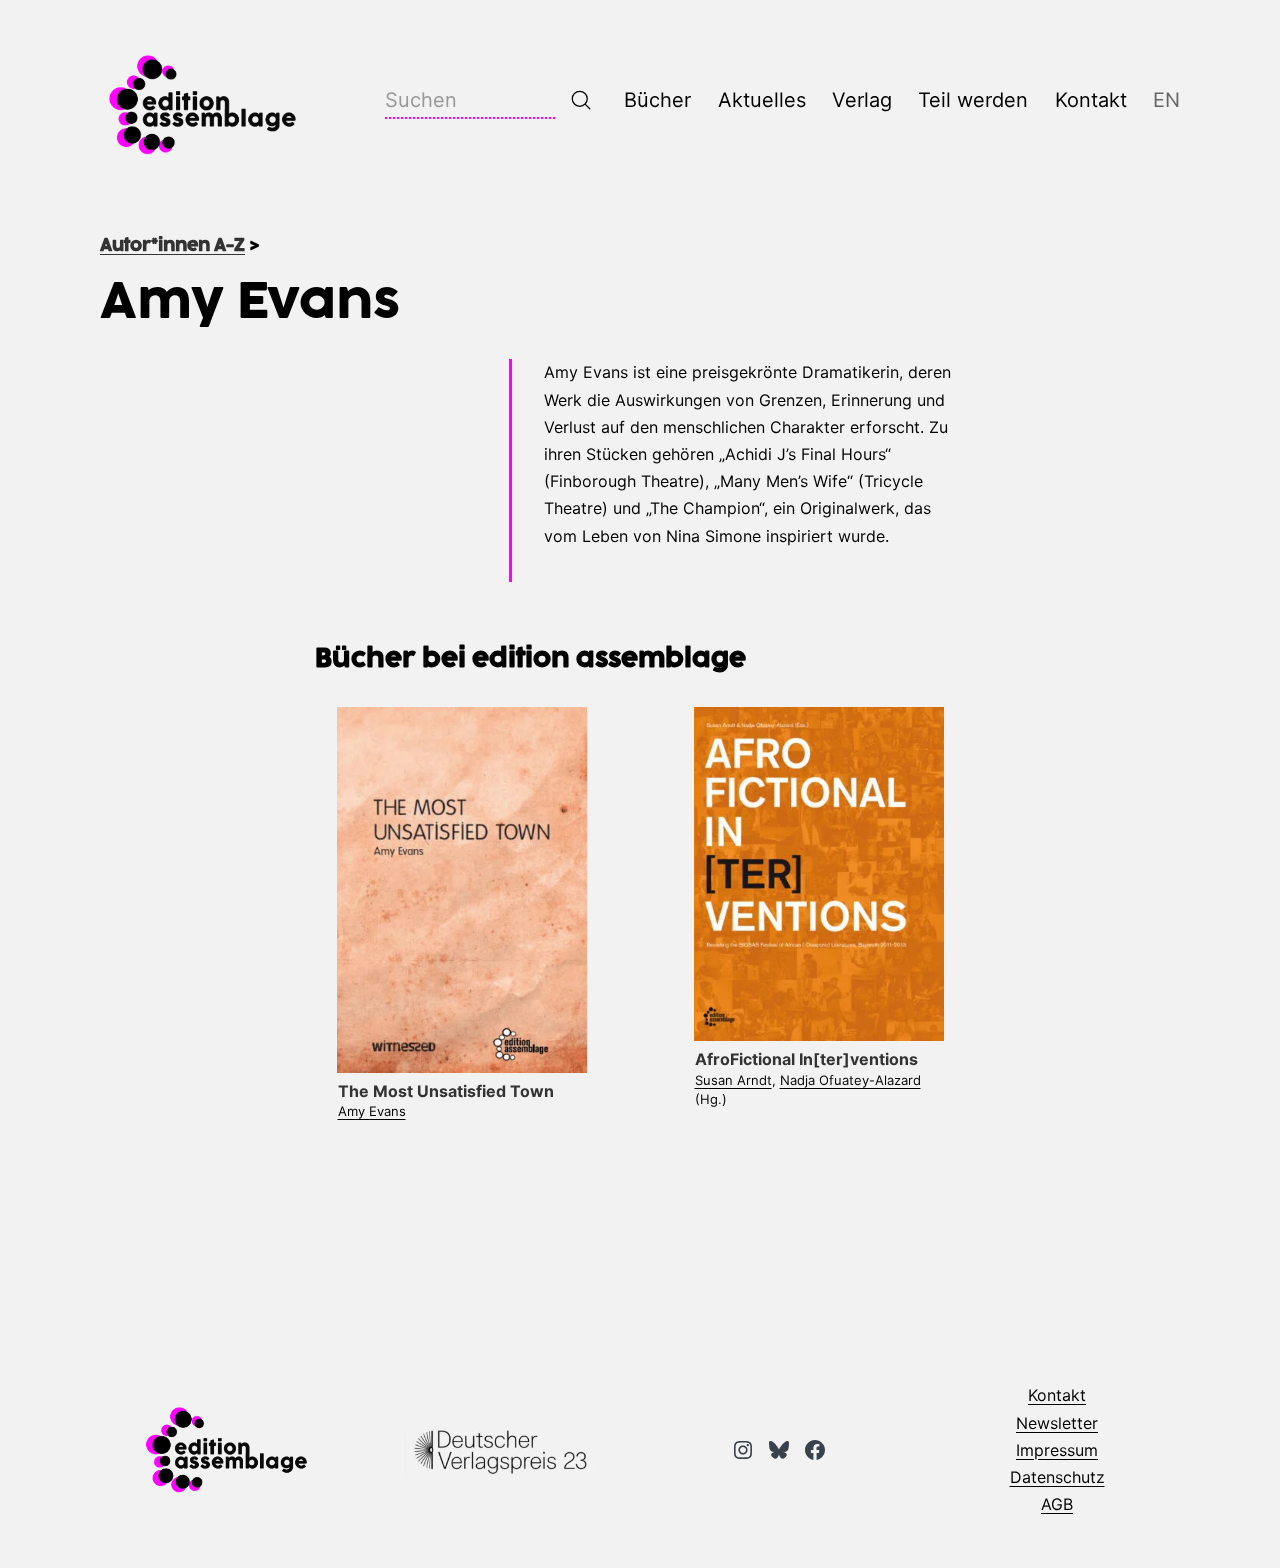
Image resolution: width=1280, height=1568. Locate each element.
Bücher (657, 100)
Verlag (862, 100)
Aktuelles (762, 100)
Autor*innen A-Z (172, 246)
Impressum (1057, 1450)
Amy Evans (372, 1111)
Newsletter (1057, 1423)
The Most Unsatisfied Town (446, 1091)
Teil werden (973, 100)
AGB (1057, 1504)
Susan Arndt (733, 1080)
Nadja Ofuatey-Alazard (850, 1080)
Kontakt (1091, 100)
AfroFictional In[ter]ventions (806, 1059)
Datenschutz (1057, 1477)
